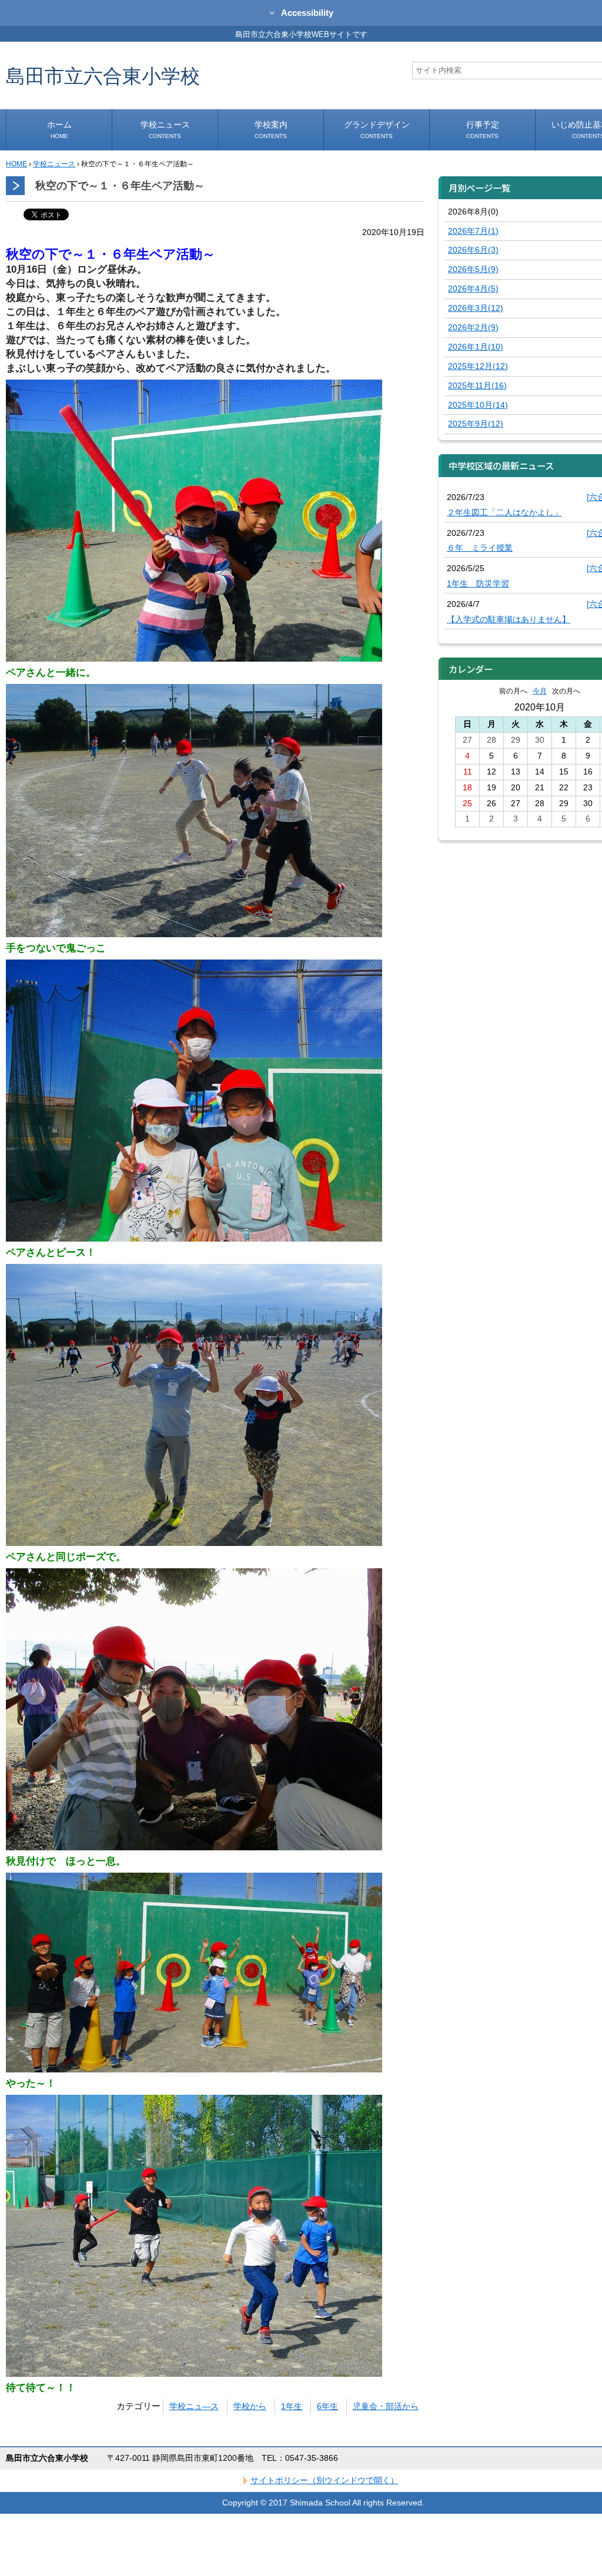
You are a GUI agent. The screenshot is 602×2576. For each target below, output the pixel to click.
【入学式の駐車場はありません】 (509, 619)
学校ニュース (165, 130)
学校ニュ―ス (194, 2406)
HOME (16, 164)
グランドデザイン (377, 130)
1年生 (292, 2406)
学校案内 (271, 130)
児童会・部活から (386, 2406)
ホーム (59, 130)
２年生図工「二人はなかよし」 (504, 512)
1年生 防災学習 (478, 583)
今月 (540, 691)
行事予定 (483, 130)
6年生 (327, 2406)
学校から (250, 2406)
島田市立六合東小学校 (103, 76)
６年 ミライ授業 (480, 548)
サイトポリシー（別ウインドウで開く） (325, 2480)
